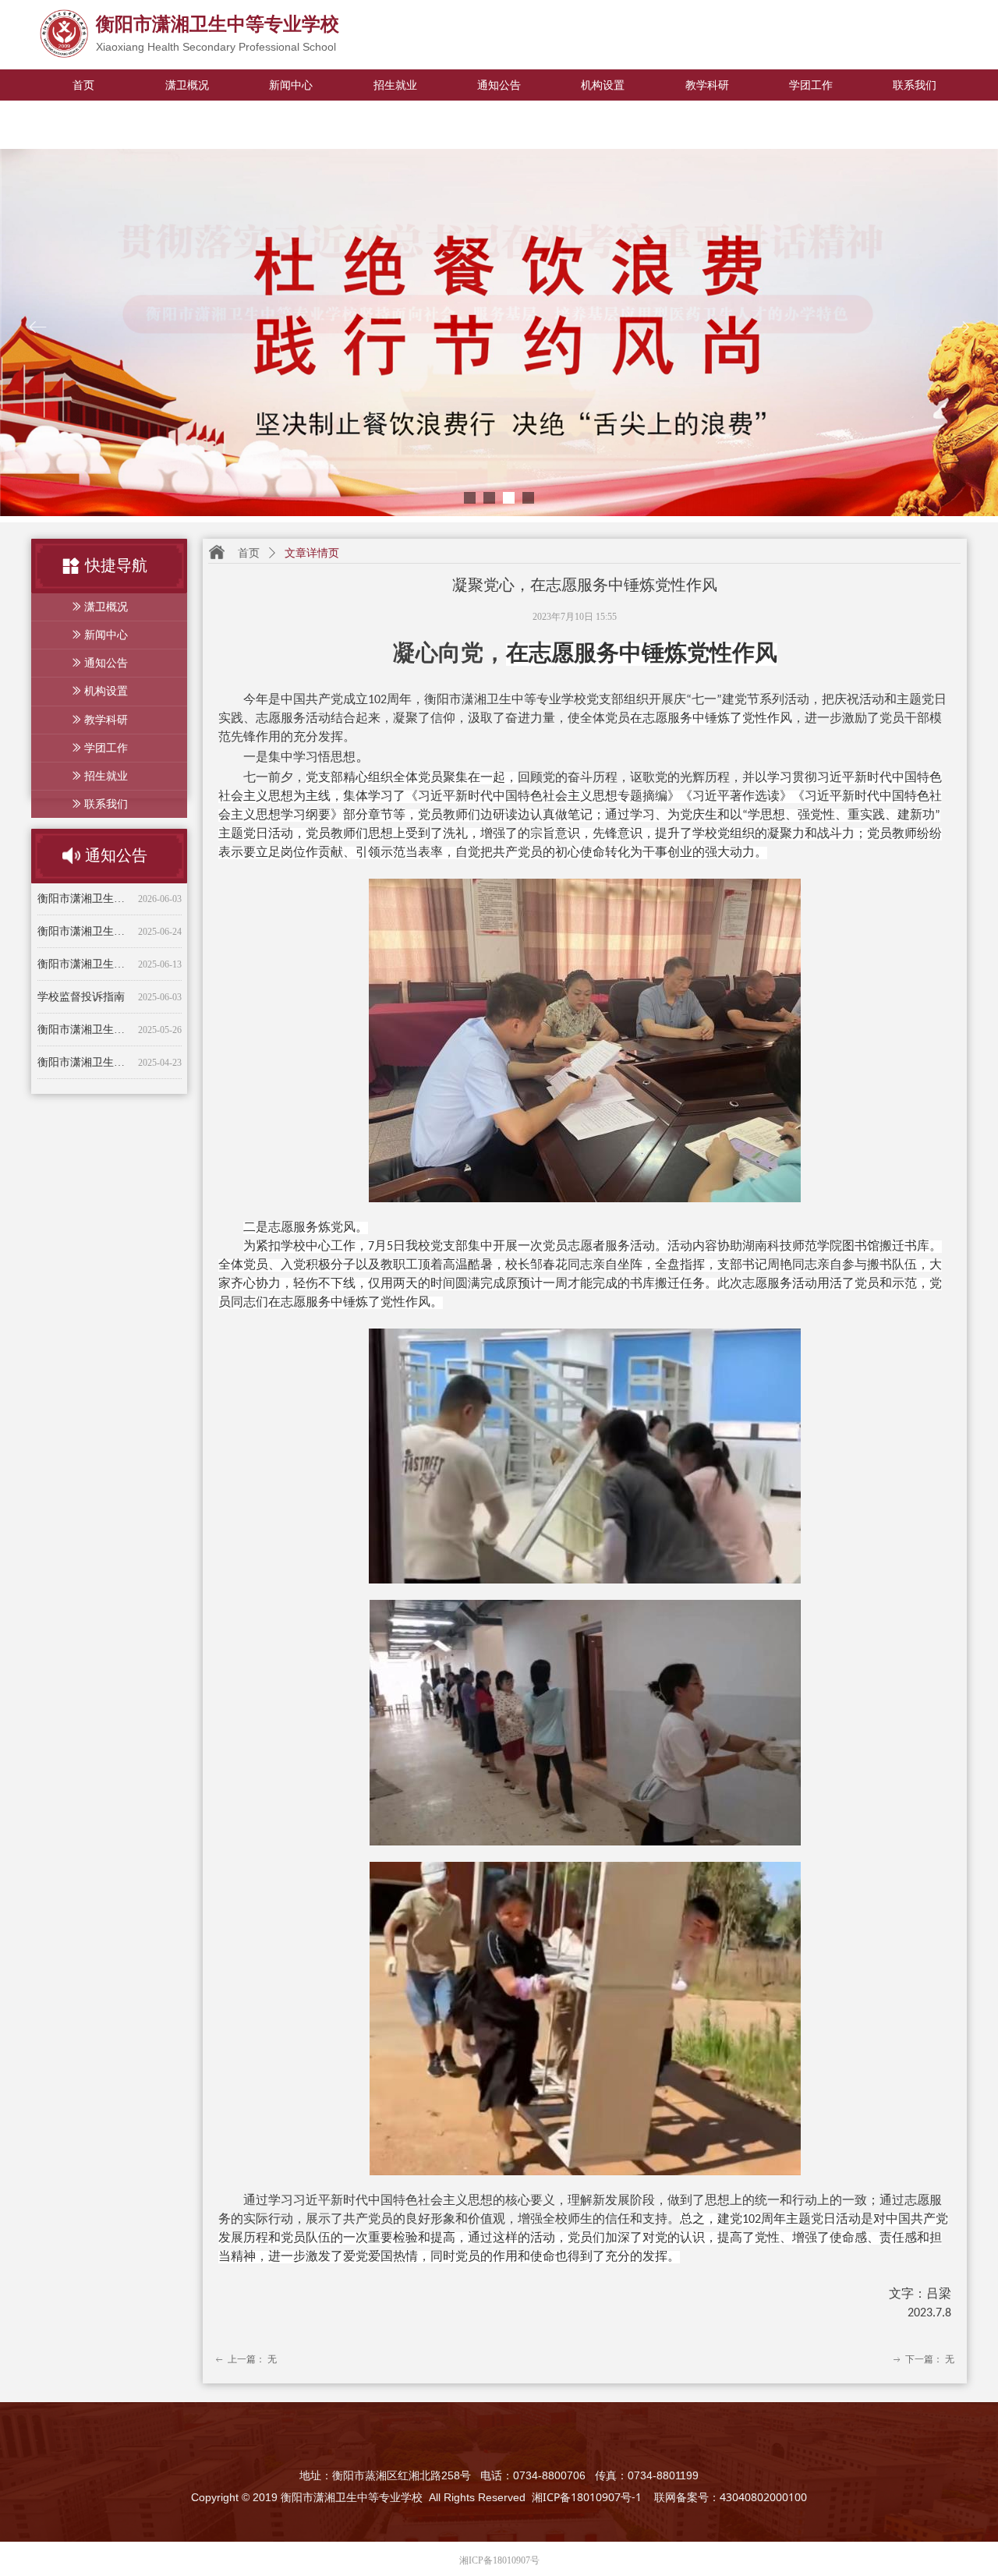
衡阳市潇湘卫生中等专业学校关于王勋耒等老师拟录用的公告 (85, 930)
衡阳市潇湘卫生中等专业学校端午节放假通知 (85, 995)
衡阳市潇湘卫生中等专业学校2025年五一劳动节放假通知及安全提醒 (85, 1028)
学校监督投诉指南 (81, 962)
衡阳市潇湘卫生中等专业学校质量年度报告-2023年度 (85, 1061)
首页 (249, 553)
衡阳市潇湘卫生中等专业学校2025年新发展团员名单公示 (85, 897)
